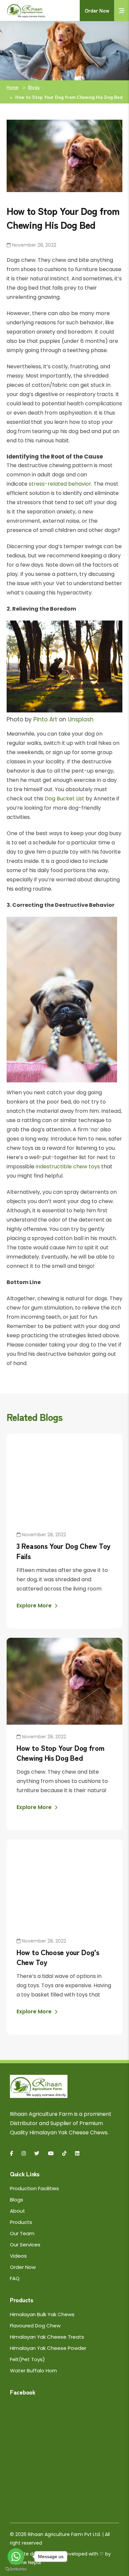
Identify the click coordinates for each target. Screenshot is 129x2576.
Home (12, 87)
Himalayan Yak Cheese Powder (48, 2348)
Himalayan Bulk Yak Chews (42, 2314)
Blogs (34, 87)
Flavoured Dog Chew (35, 2326)
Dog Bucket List (64, 799)
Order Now (97, 10)
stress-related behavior (60, 484)
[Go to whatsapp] (16, 2556)
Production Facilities (34, 2188)
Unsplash (81, 719)
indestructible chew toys (68, 1167)
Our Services (25, 2245)
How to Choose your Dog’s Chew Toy (58, 1957)
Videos (18, 2256)
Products (21, 2222)
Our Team (22, 2233)
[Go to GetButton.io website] (16, 2569)
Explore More (35, 1606)
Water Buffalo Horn (33, 2371)
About (18, 2211)
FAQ (15, 2278)
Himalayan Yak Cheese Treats (47, 2337)
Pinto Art (45, 719)
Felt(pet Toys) (27, 2359)
